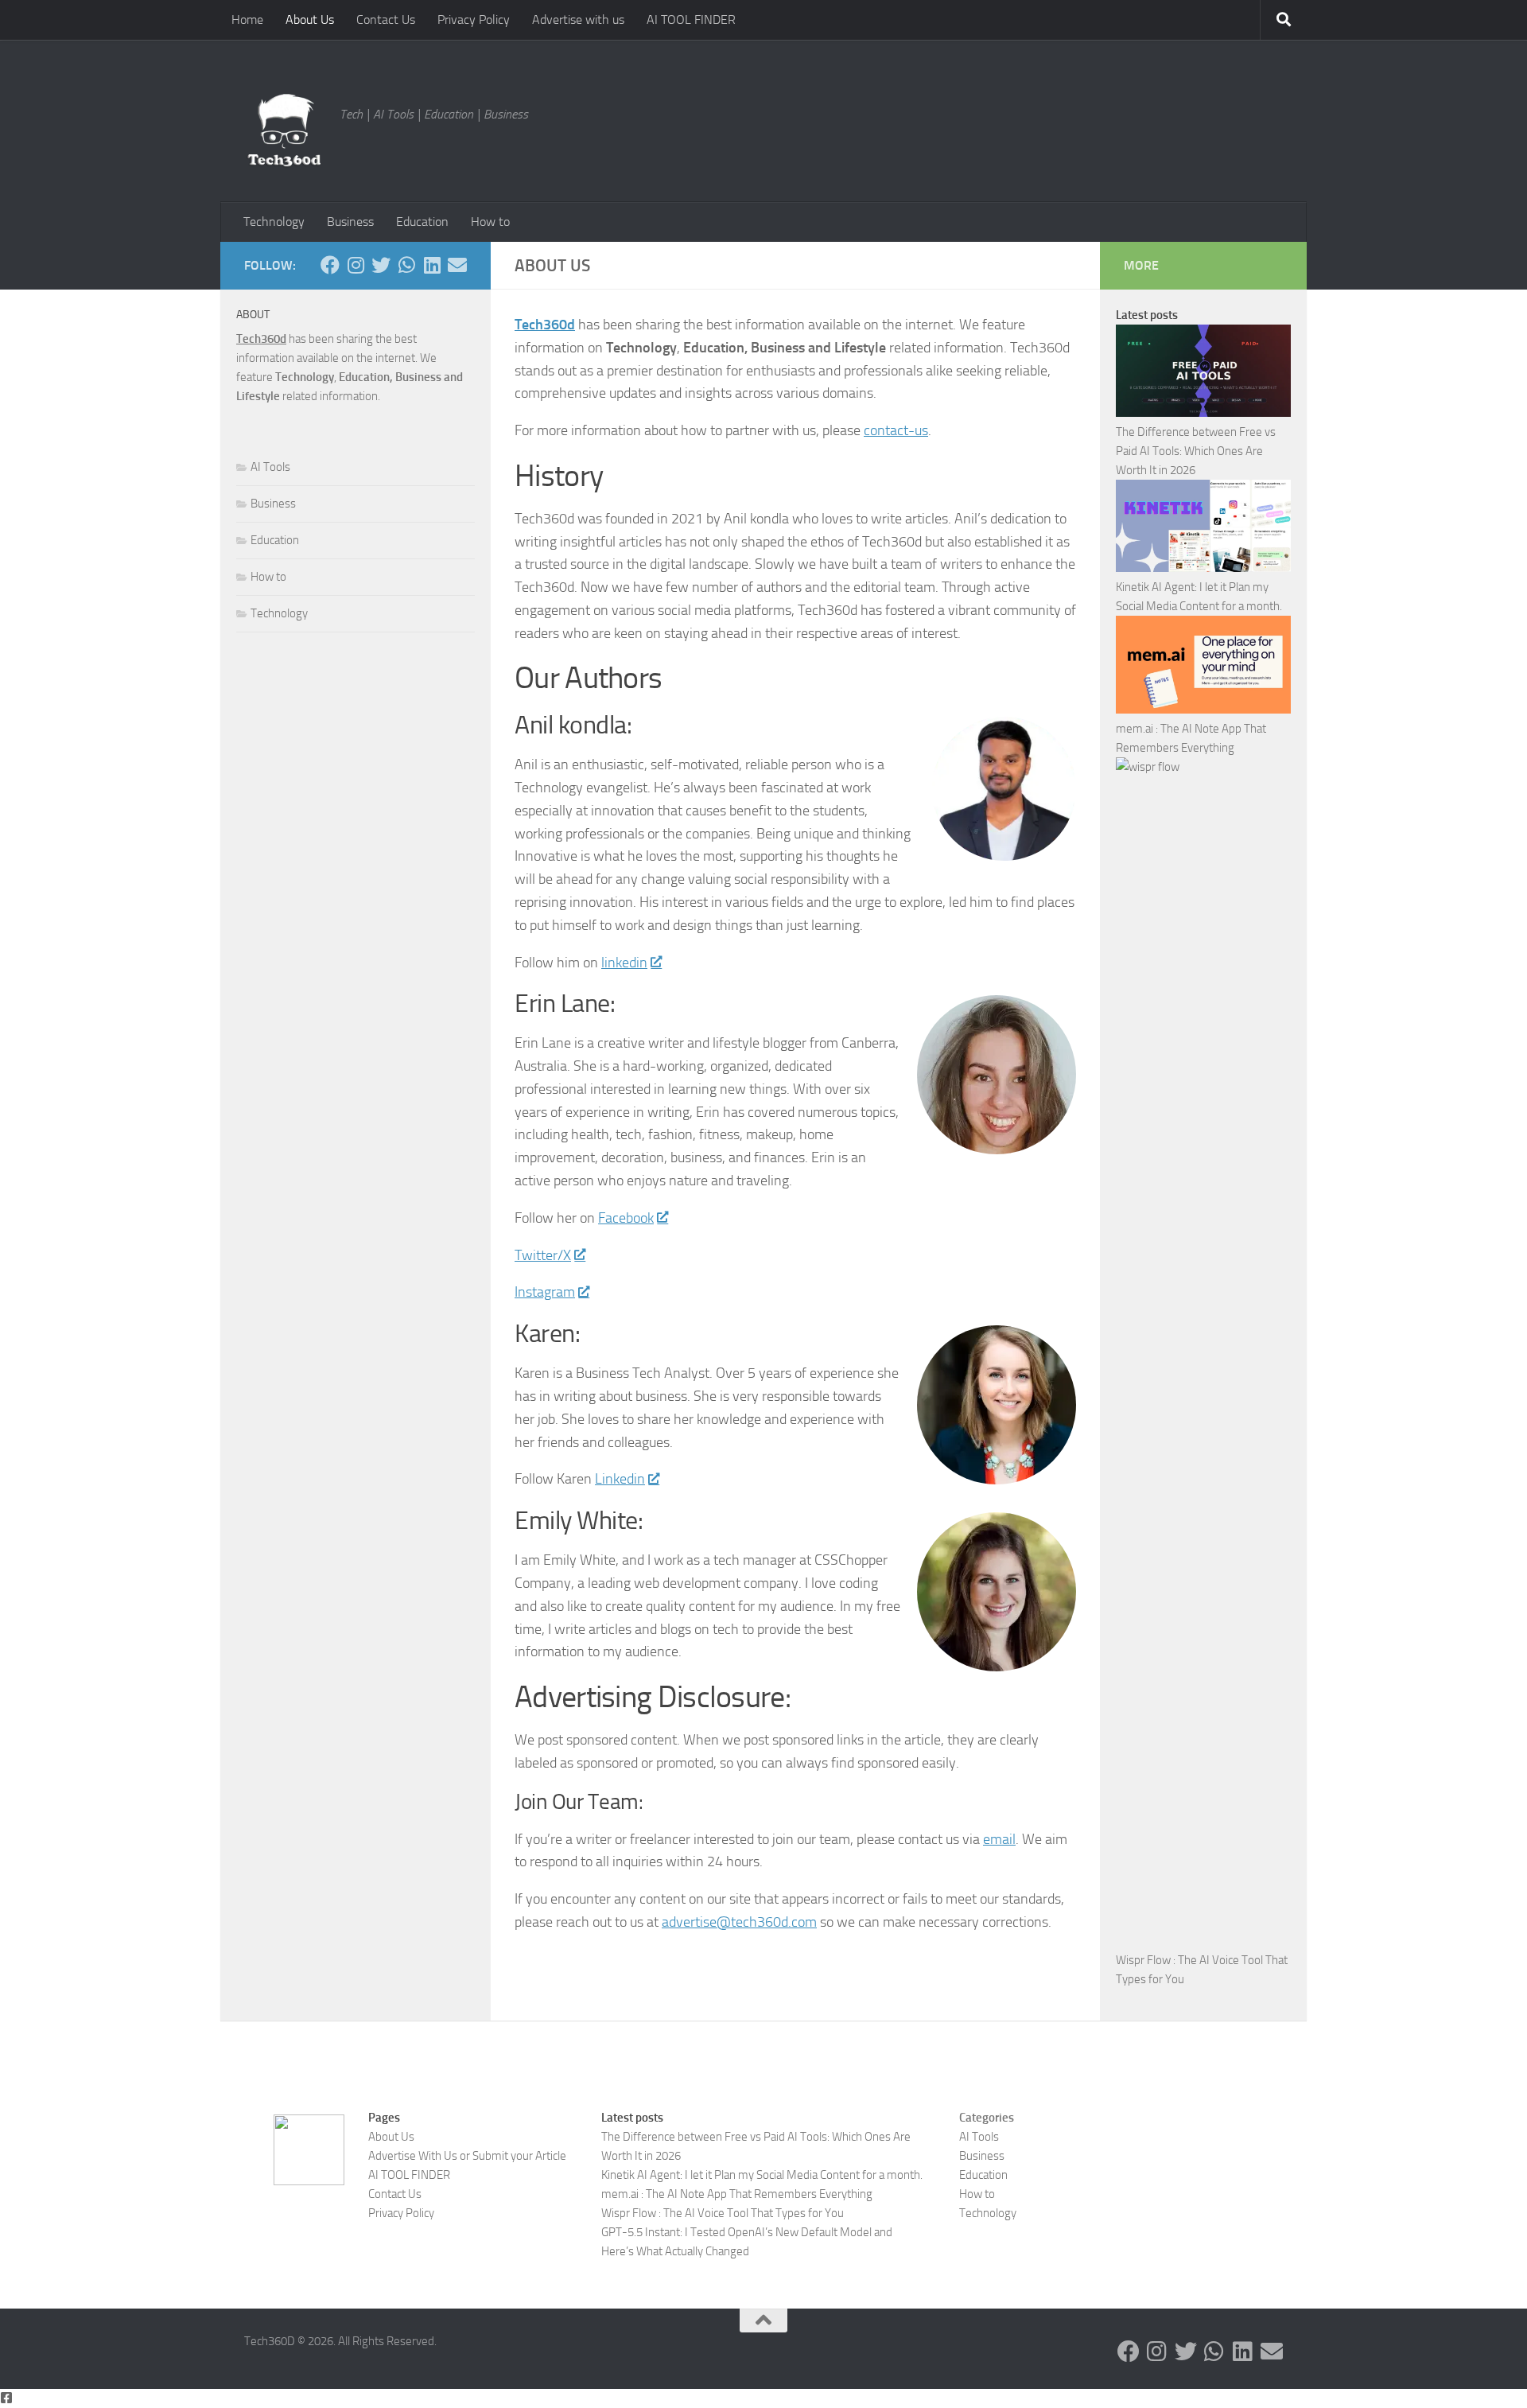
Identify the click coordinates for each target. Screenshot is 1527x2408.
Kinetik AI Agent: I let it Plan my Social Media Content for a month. (762, 2175)
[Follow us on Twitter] (381, 265)
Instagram (545, 1292)
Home (247, 19)
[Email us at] (457, 265)
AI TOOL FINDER (691, 19)
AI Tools (270, 467)
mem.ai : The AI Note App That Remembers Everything (737, 2194)
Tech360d (545, 325)
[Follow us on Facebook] (330, 265)
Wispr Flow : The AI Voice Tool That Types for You (723, 2213)
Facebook (626, 1218)
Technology (274, 222)
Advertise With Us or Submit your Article (467, 2156)
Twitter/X (543, 1255)
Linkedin (620, 1479)
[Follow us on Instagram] (356, 265)
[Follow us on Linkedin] (432, 265)
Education (422, 222)
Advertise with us (578, 19)
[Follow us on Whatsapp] (406, 265)
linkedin (624, 963)
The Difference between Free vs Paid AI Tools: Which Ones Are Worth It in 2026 (1196, 451)
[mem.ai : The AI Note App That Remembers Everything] (1203, 668)
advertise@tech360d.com (739, 1922)
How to (490, 222)
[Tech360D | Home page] (284, 130)
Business (350, 222)
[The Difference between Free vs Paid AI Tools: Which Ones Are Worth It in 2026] (1203, 373)
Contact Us (386, 19)
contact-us (896, 430)
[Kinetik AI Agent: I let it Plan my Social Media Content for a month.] (1203, 529)
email (999, 1839)
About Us (310, 19)
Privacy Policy (474, 19)
